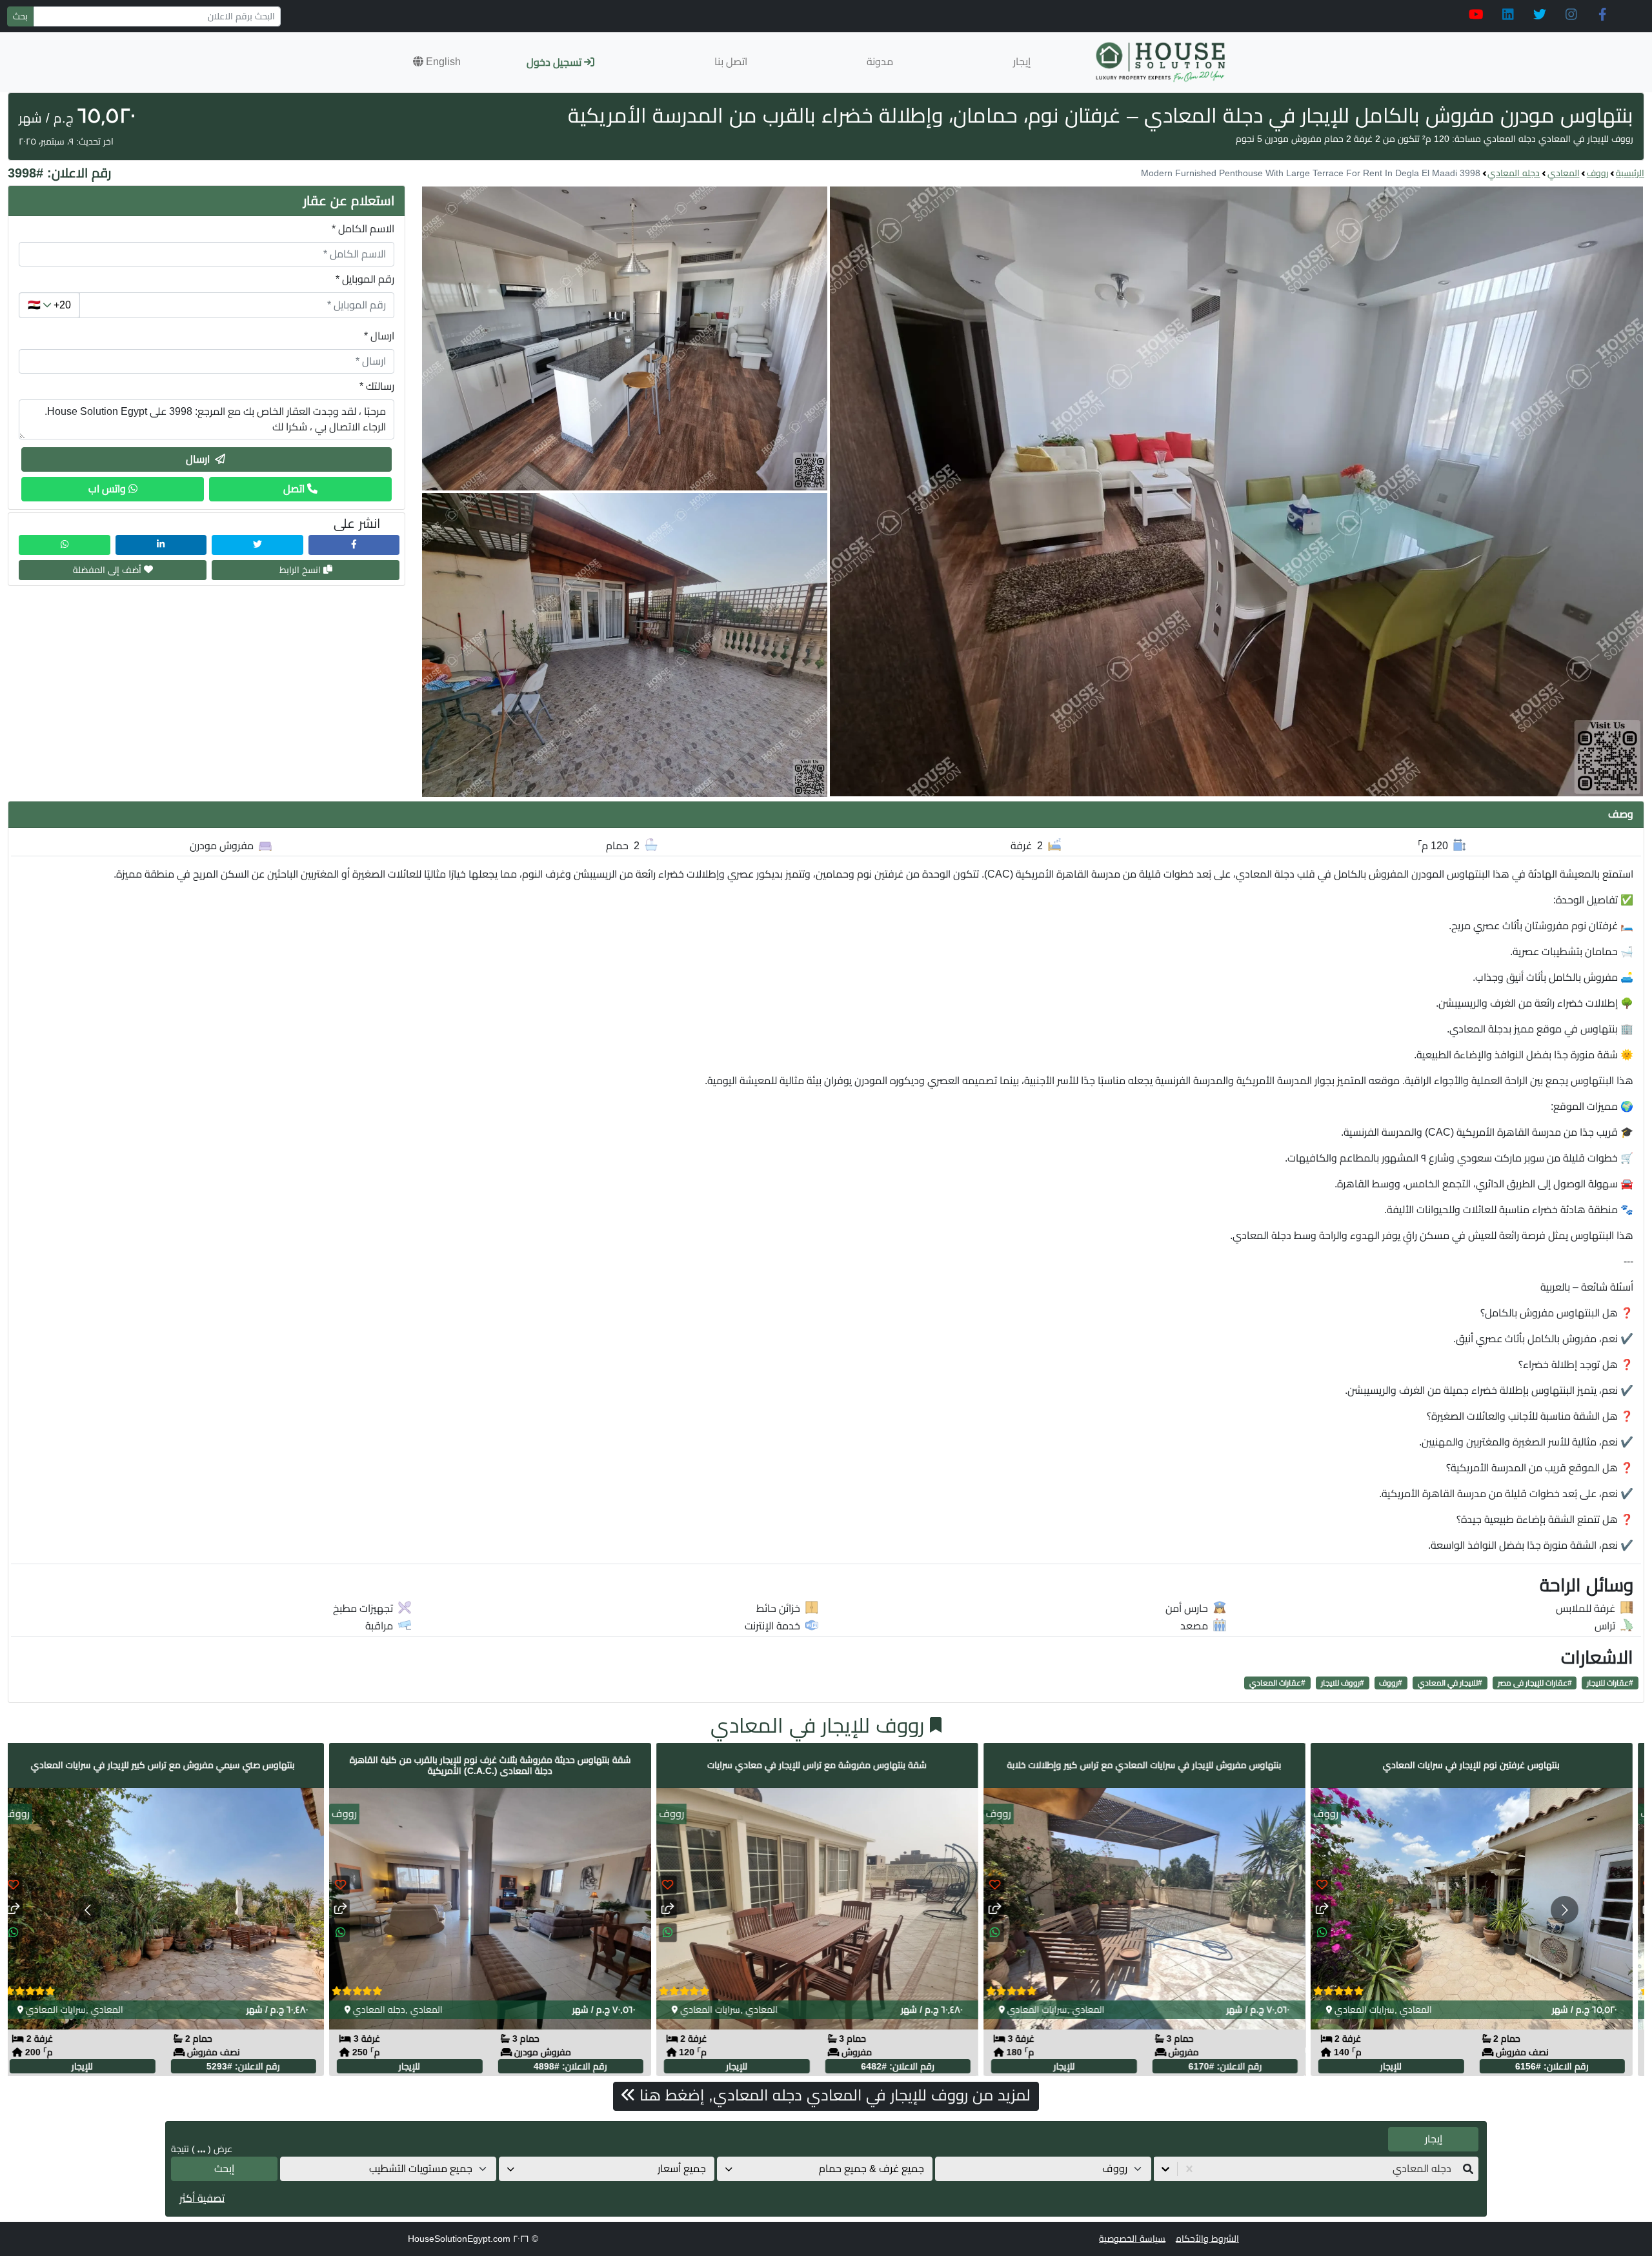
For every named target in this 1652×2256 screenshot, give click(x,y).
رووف (1598, 173)
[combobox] (1450, 2169)
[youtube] (1476, 15)
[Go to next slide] (1565, 1910)
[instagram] (1571, 15)
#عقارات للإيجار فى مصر (1535, 1683)
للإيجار (91, 2067)
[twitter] (1539, 15)
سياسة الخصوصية (1132, 2239)
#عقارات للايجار (1610, 1683)
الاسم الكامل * (363, 229)
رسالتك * (377, 386)
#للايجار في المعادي (1450, 1683)
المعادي (1564, 173)
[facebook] (1603, 15)
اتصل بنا (731, 62)
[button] (437, 62)
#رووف (1391, 1683)
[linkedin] (1508, 15)
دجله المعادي (1514, 173)
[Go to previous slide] (87, 1910)
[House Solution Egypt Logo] (1162, 62)
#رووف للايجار (1343, 1683)
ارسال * (379, 336)
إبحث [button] (224, 2169)
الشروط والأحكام (1207, 2239)
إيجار (1022, 62)
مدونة (880, 62)
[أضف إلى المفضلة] (22, 1885)
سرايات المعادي (64, 2010)
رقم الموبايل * (365, 279)
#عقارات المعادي (1277, 1683)
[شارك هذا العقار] (22, 1909)
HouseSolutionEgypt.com (459, 2239)
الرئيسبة (1630, 173)
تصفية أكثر (202, 2198)
